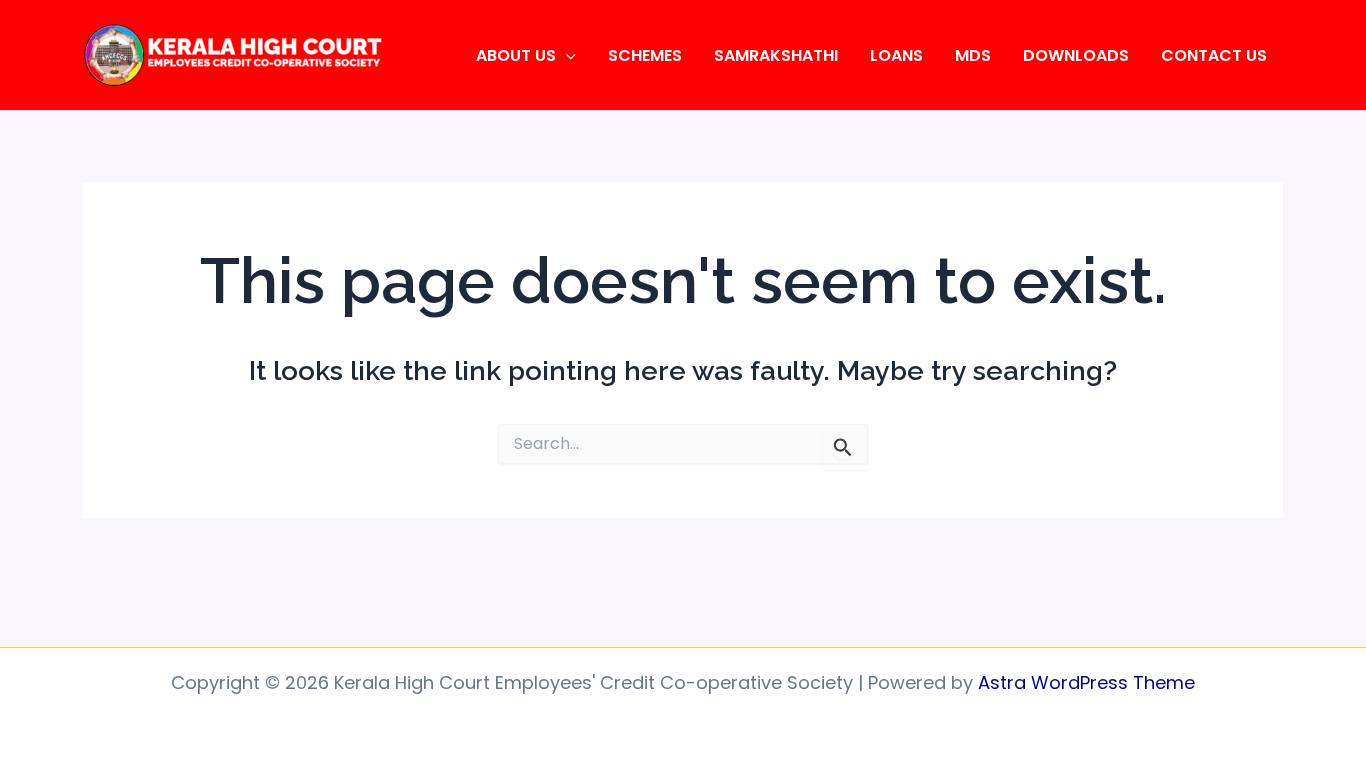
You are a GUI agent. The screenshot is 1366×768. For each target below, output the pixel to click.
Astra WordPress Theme (1086, 682)
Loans (896, 55)
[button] (566, 56)
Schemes (645, 55)
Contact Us (1214, 55)
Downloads (1076, 55)
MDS (973, 55)
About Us (516, 55)
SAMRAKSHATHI (776, 55)
